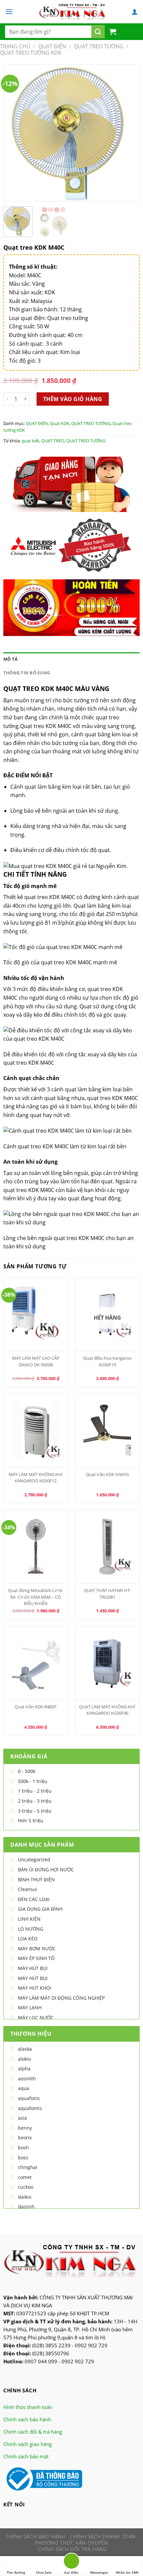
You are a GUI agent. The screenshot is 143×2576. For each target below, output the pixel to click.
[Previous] (15, 133)
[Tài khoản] (135, 12)
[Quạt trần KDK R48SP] (36, 1663)
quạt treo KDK (42, 897)
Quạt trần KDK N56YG (107, 1474)
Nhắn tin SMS (127, 2572)
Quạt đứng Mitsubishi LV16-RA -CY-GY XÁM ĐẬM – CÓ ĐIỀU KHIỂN (36, 1597)
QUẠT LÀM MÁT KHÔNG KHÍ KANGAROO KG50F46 (107, 1710)
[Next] (128, 133)
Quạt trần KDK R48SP (36, 1707)
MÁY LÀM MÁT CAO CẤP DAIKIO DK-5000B (36, 1361)
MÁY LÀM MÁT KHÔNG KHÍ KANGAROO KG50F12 (36, 1477)
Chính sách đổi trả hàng (72, 2549)
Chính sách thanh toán (103, 2536)
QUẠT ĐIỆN (52, 46)
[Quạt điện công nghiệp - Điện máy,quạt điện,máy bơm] (72, 12)
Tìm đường (16, 2572)
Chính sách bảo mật (26, 2456)
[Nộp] (98, 32)
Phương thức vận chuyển (71, 2543)
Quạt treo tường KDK (31, 53)
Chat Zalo (44, 2572)
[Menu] (9, 11)
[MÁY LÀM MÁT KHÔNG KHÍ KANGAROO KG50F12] (36, 1430)
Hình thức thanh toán (28, 2407)
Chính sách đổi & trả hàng (33, 2432)
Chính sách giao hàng (28, 2444)
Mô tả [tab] (10, 659)
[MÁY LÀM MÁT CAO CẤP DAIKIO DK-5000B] (36, 1314)
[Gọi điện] (71, 2562)
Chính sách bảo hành (27, 2419)
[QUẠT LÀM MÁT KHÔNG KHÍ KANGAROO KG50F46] (107, 1663)
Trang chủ (15, 46)
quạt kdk (30, 441)
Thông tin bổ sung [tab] (27, 673)
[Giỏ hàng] (113, 32)
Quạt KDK (60, 423)
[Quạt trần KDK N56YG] (107, 1430)
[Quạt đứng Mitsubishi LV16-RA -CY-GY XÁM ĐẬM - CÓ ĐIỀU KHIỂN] (36, 1547)
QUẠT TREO (53, 441)
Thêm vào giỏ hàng (73, 399)
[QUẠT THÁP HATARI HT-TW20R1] (107, 1547)
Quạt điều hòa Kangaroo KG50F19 (107, 1361)
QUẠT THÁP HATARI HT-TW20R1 (107, 1593)
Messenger (99, 2572)
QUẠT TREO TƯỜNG (99, 46)
